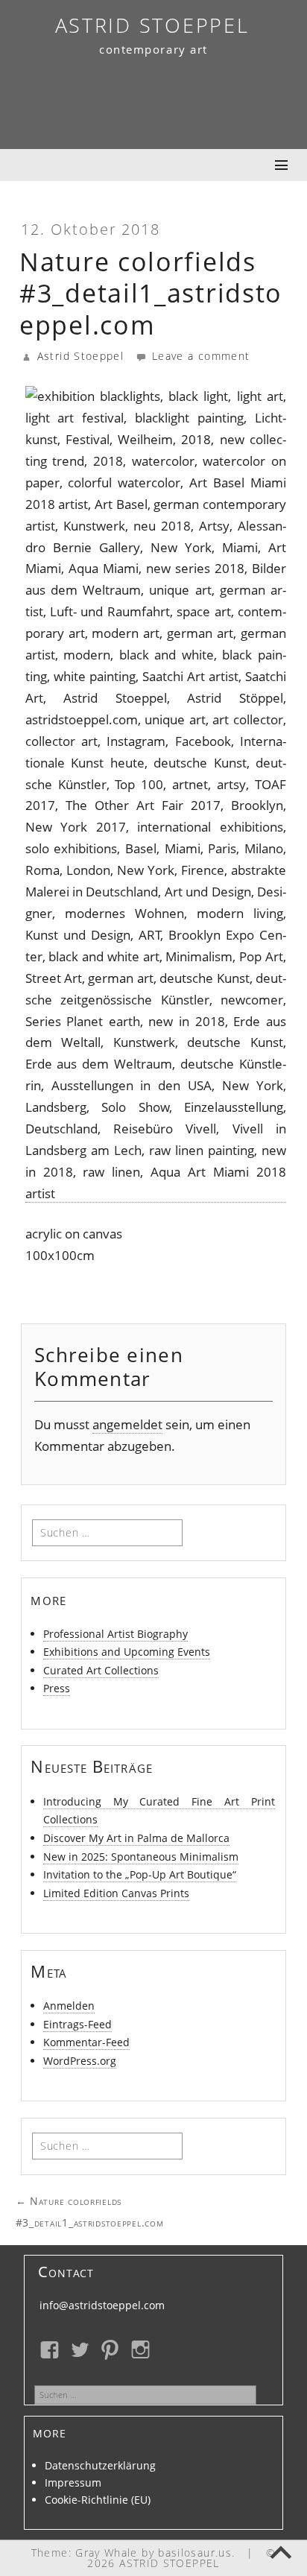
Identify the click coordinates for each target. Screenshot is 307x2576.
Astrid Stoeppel (80, 356)
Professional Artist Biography (115, 1634)
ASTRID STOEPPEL (152, 25)
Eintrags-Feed (77, 2024)
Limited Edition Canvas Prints (116, 1893)
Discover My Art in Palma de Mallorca (136, 1838)
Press (57, 1688)
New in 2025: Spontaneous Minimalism (141, 1857)
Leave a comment (199, 356)
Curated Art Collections (101, 1670)
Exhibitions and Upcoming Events (127, 1652)
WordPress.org (80, 2061)
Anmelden (69, 2006)
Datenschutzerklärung (100, 2465)
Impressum (73, 2482)
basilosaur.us (195, 2553)
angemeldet (127, 1424)
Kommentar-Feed (86, 2042)
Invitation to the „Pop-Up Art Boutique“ (140, 1874)
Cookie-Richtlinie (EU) (98, 2500)
